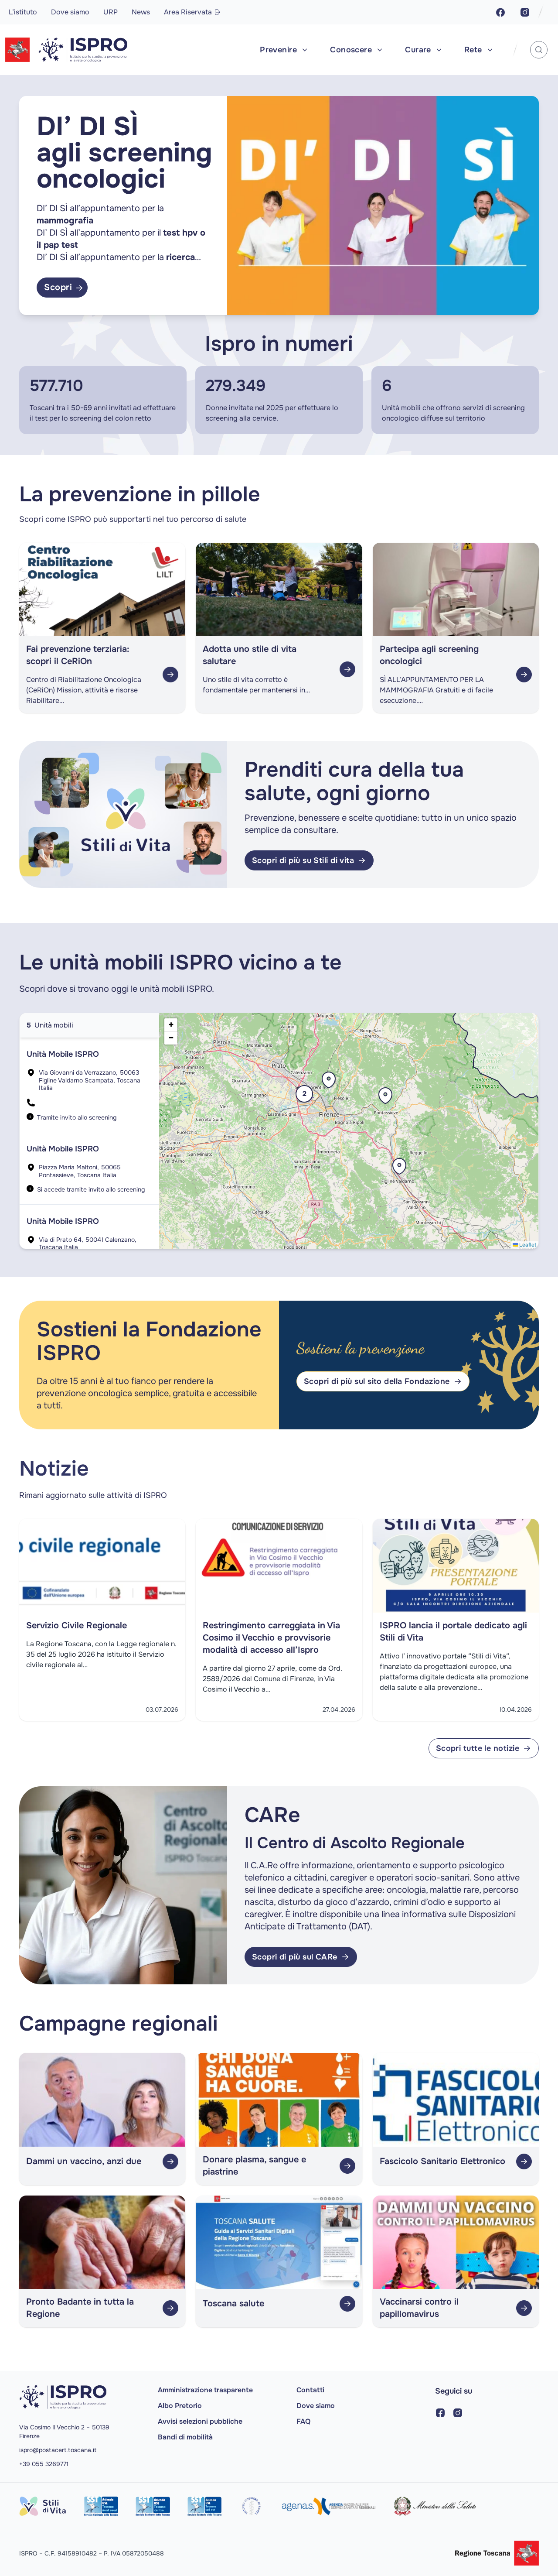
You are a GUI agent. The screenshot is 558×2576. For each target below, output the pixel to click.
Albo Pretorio (180, 2406)
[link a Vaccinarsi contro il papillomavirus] (524, 2308)
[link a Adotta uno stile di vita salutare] (347, 669)
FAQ (303, 2421)
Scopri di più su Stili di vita (303, 860)
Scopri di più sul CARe (295, 1957)
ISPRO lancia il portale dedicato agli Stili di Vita (453, 1632)
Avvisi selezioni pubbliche (200, 2421)
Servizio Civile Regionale (77, 1625)
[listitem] (89, 1085)
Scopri (66, 287)
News (141, 12)
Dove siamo (70, 12)
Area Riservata (188, 12)
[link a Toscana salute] (347, 2304)
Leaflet (527, 1245)
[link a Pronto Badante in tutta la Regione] (170, 2308)
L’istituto (23, 12)
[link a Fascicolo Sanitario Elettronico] (524, 2162)
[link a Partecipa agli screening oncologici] (524, 675)
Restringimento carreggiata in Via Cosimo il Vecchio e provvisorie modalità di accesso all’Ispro (271, 1638)
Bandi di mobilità (185, 2437)
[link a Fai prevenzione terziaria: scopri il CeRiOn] (170, 675)
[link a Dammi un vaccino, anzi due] (170, 2162)
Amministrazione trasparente (205, 2390)
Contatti (310, 2390)
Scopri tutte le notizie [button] (487, 1751)
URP (111, 12)
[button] (385, 1100)
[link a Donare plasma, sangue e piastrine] (347, 2166)
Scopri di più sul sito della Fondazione (377, 1381)
